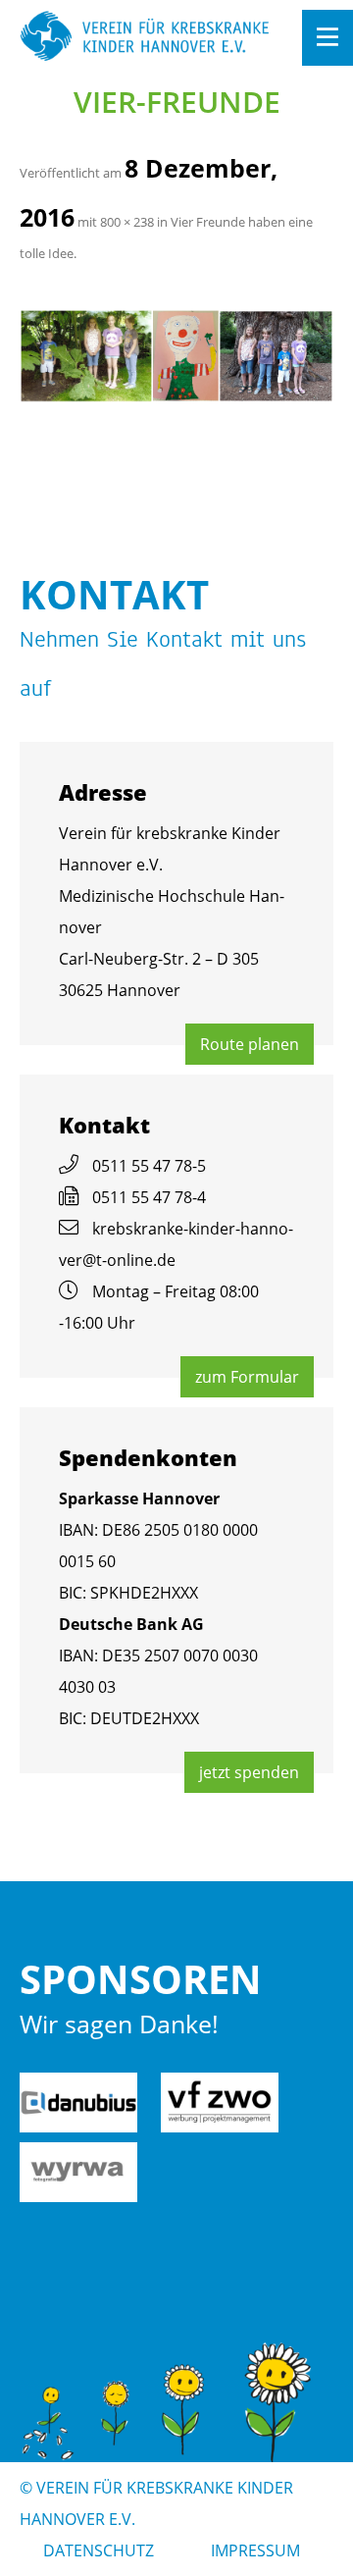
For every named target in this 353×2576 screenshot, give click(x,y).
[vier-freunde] (176, 356)
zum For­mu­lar (247, 1377)
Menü (328, 38)
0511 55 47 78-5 (149, 1166)
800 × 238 (127, 222)
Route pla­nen (250, 1044)
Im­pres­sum (255, 2550)
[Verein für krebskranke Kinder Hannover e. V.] (145, 37)
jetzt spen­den (249, 1772)
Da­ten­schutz (99, 2550)
